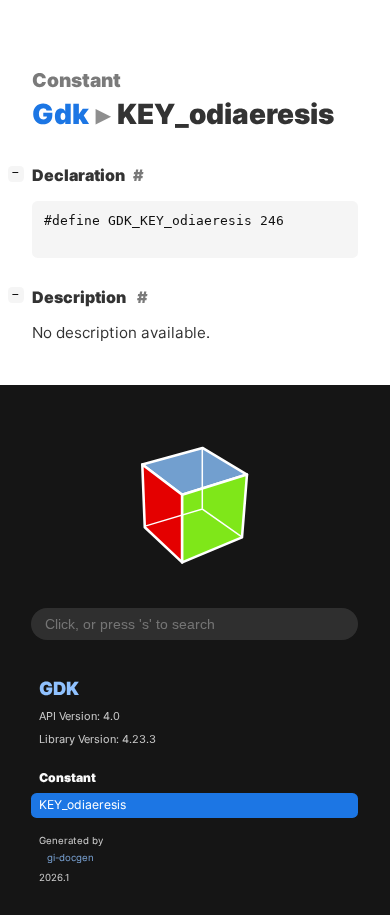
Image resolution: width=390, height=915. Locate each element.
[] (20, 172)
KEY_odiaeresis (82, 804)
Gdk (59, 688)
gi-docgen (70, 857)
